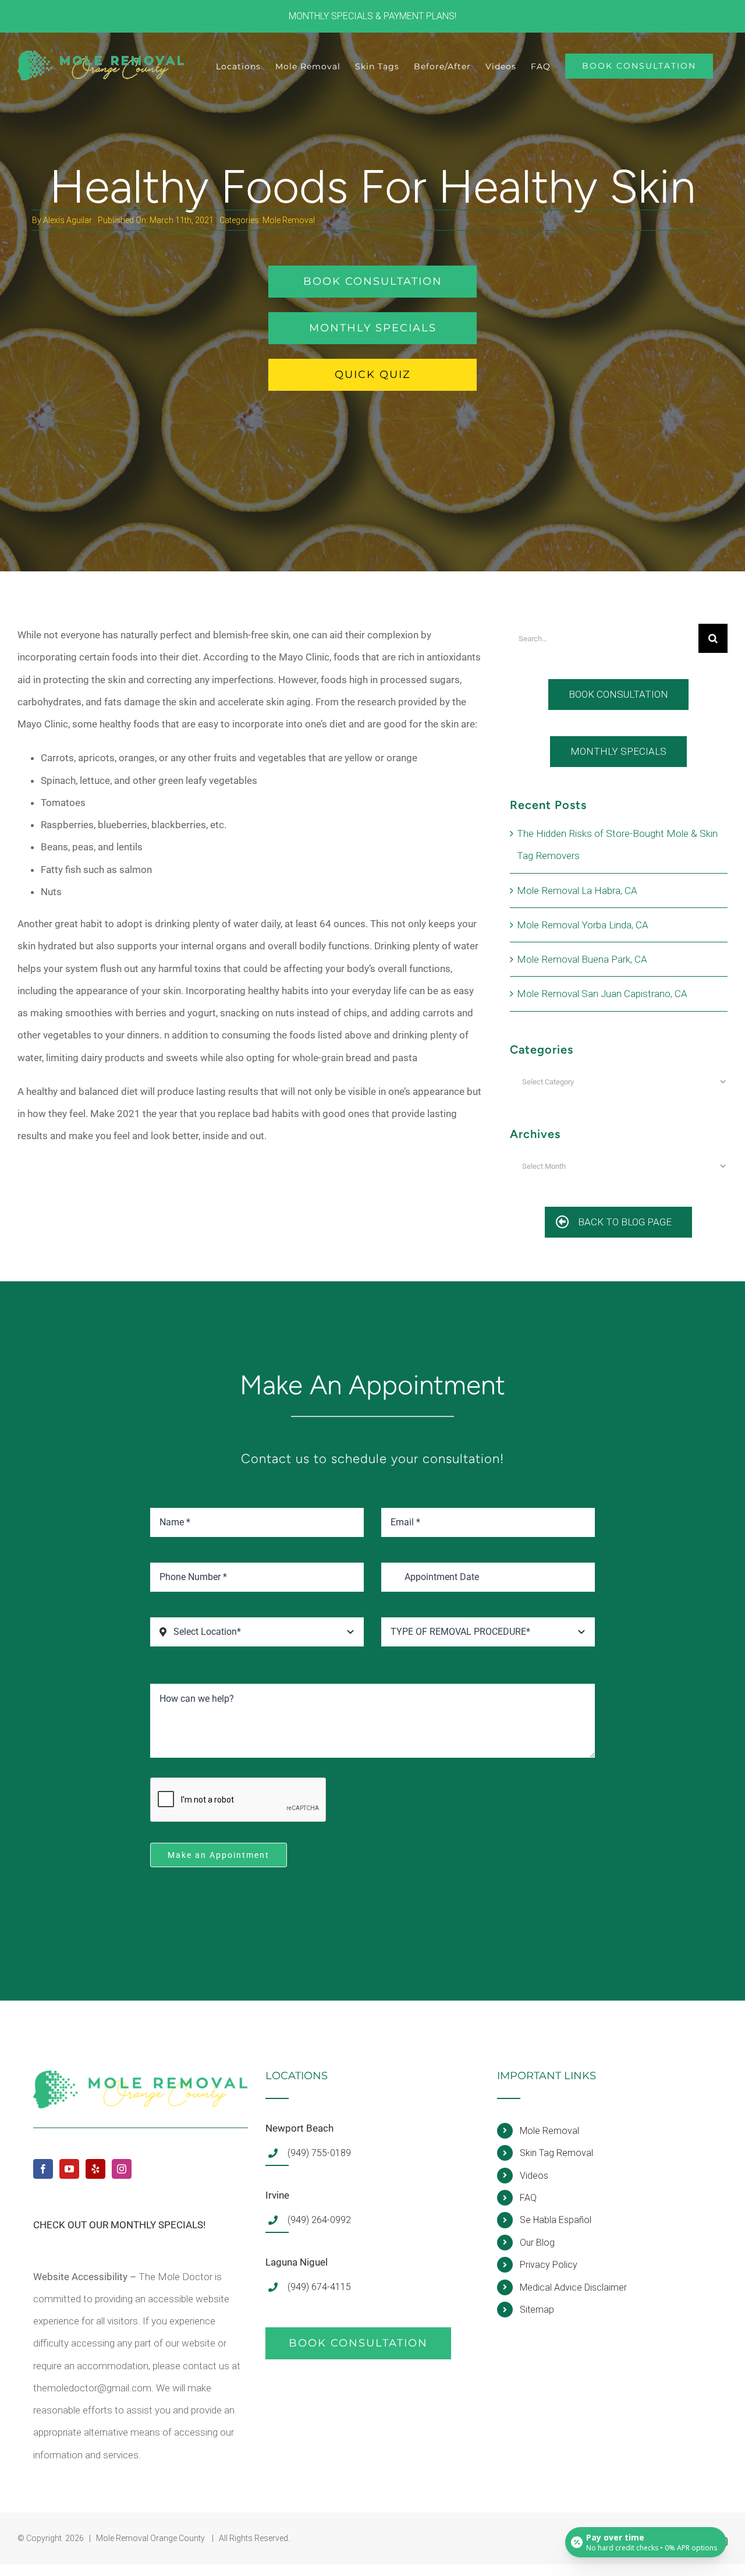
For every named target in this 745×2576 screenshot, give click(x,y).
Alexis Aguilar (68, 220)
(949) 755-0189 (319, 2153)
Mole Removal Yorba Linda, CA (583, 925)
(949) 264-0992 (319, 2220)
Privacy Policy (549, 2265)
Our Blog (537, 2243)
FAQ (528, 2198)
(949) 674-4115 (319, 2287)
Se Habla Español (556, 2220)
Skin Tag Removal (556, 2153)
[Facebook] (43, 2169)
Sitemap (537, 2310)
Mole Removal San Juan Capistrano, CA (602, 994)
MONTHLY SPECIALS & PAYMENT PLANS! (372, 16)
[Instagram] (122, 2169)
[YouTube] (69, 2169)
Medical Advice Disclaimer (573, 2287)
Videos (534, 2176)
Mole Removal (289, 220)
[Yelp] (95, 2169)
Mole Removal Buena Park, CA (582, 959)
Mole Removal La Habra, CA (577, 891)
